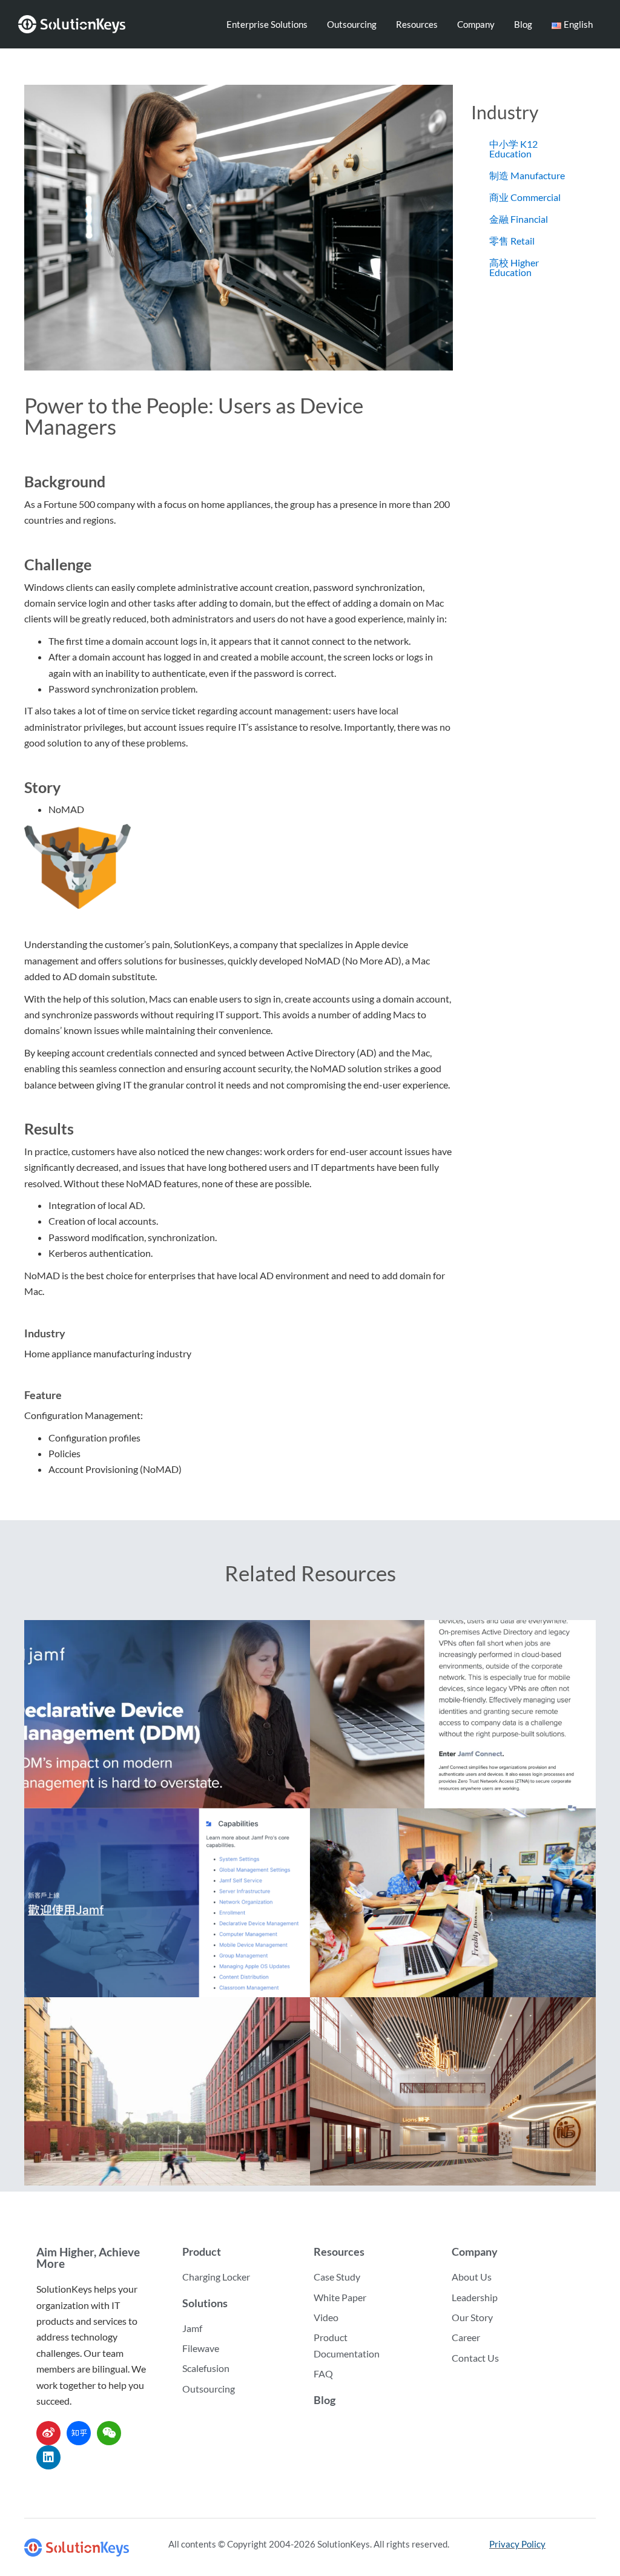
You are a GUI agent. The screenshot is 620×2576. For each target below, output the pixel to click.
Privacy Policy (517, 2544)
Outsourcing (352, 24)
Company (476, 24)
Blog (523, 24)
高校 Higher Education (514, 267)
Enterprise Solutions (267, 24)
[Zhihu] (79, 2433)
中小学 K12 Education (513, 149)
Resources (417, 24)
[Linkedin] (48, 2457)
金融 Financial (519, 219)
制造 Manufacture (527, 175)
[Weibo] (48, 2433)
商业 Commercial (525, 197)
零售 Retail (512, 241)
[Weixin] (109, 2433)
